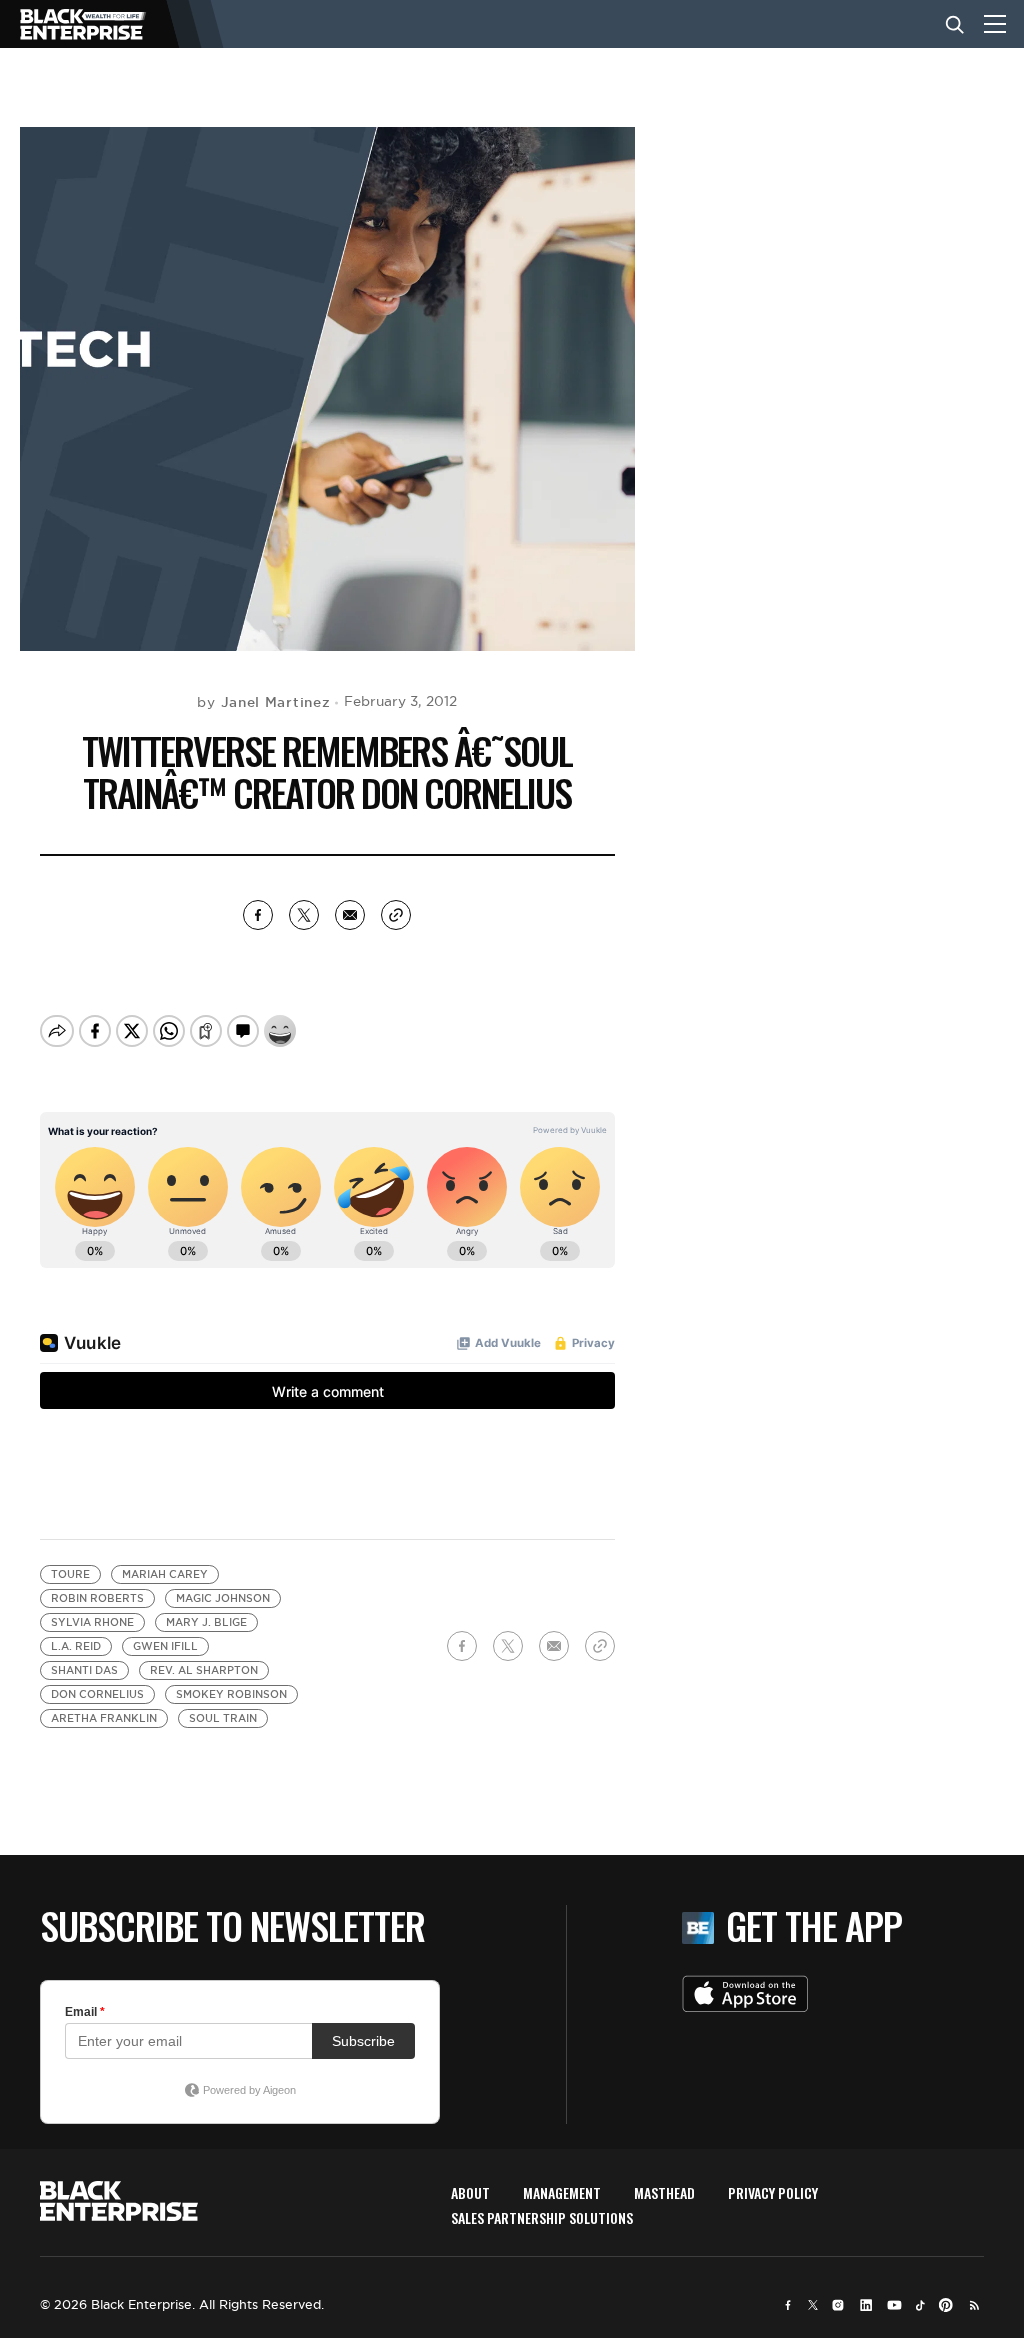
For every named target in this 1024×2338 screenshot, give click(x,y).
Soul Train (223, 1718)
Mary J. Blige (206, 1622)
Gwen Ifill (165, 1646)
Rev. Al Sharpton (204, 1670)
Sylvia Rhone (92, 1622)
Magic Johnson (223, 1598)
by (263, 702)
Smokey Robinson (231, 1694)
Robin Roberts (97, 1598)
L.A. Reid (76, 1646)
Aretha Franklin (104, 1718)
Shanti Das (84, 1670)
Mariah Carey (165, 1574)
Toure (70, 1574)
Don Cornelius (97, 1694)
